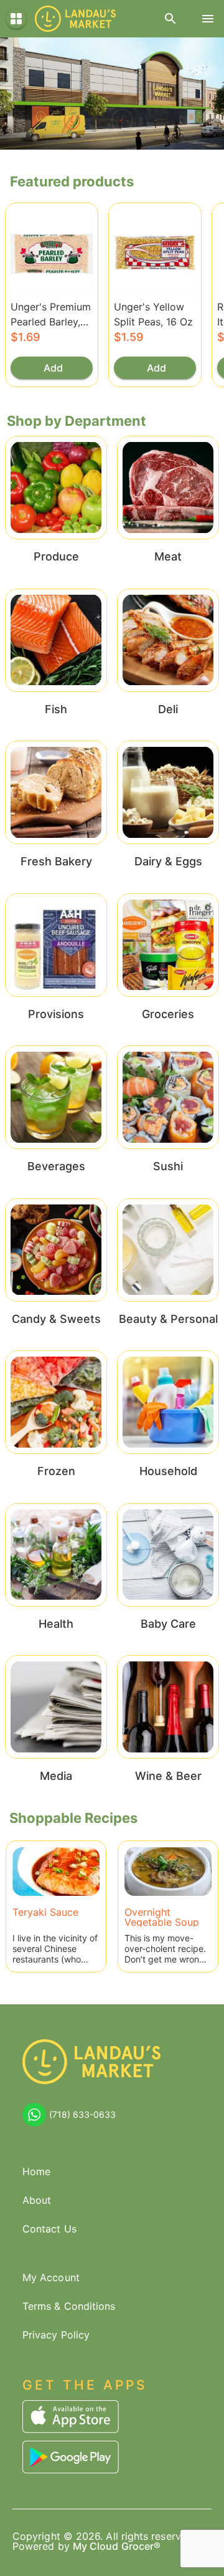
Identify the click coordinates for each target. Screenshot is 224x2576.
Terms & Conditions (69, 2306)
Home (36, 2171)
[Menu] (208, 19)
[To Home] (75, 19)
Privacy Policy (56, 2335)
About (37, 2200)
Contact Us (49, 2229)
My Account (51, 2277)
